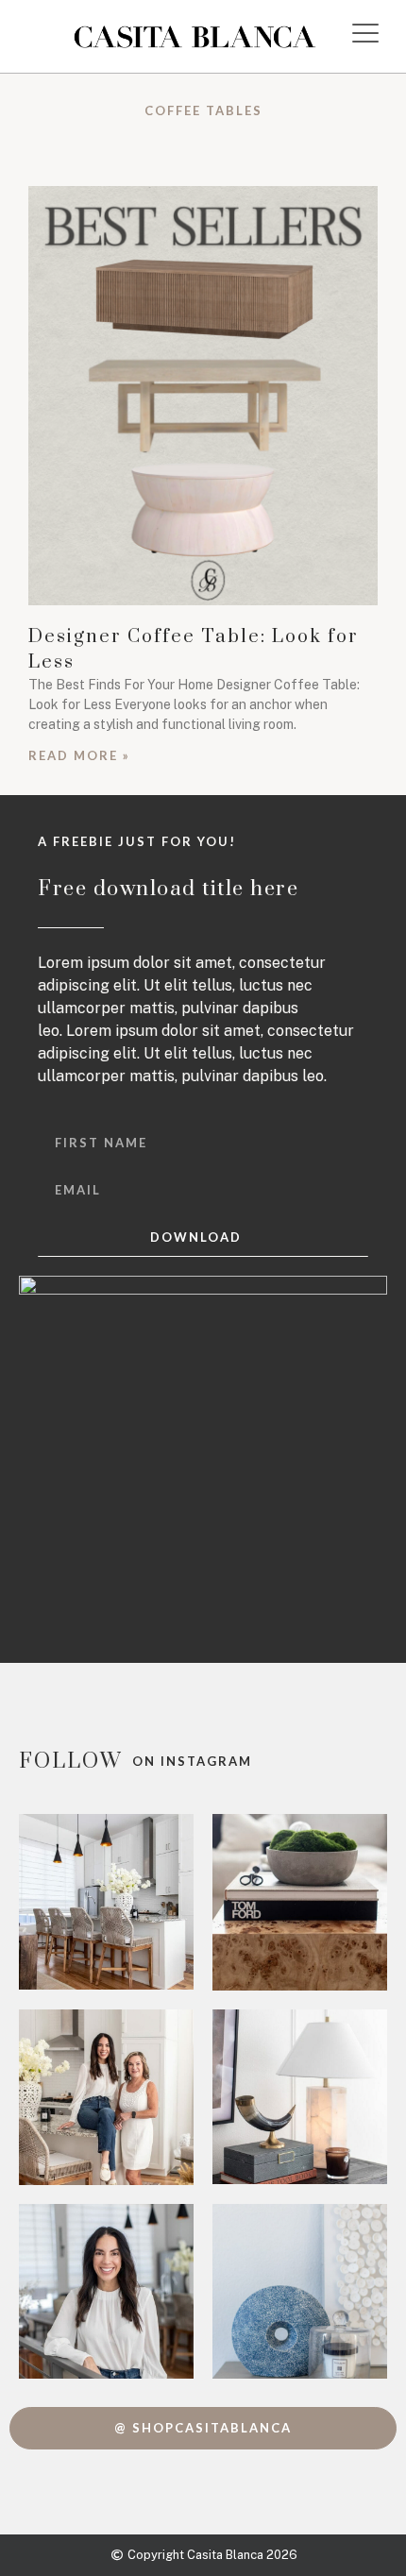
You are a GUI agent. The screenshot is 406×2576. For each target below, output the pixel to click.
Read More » (79, 755)
